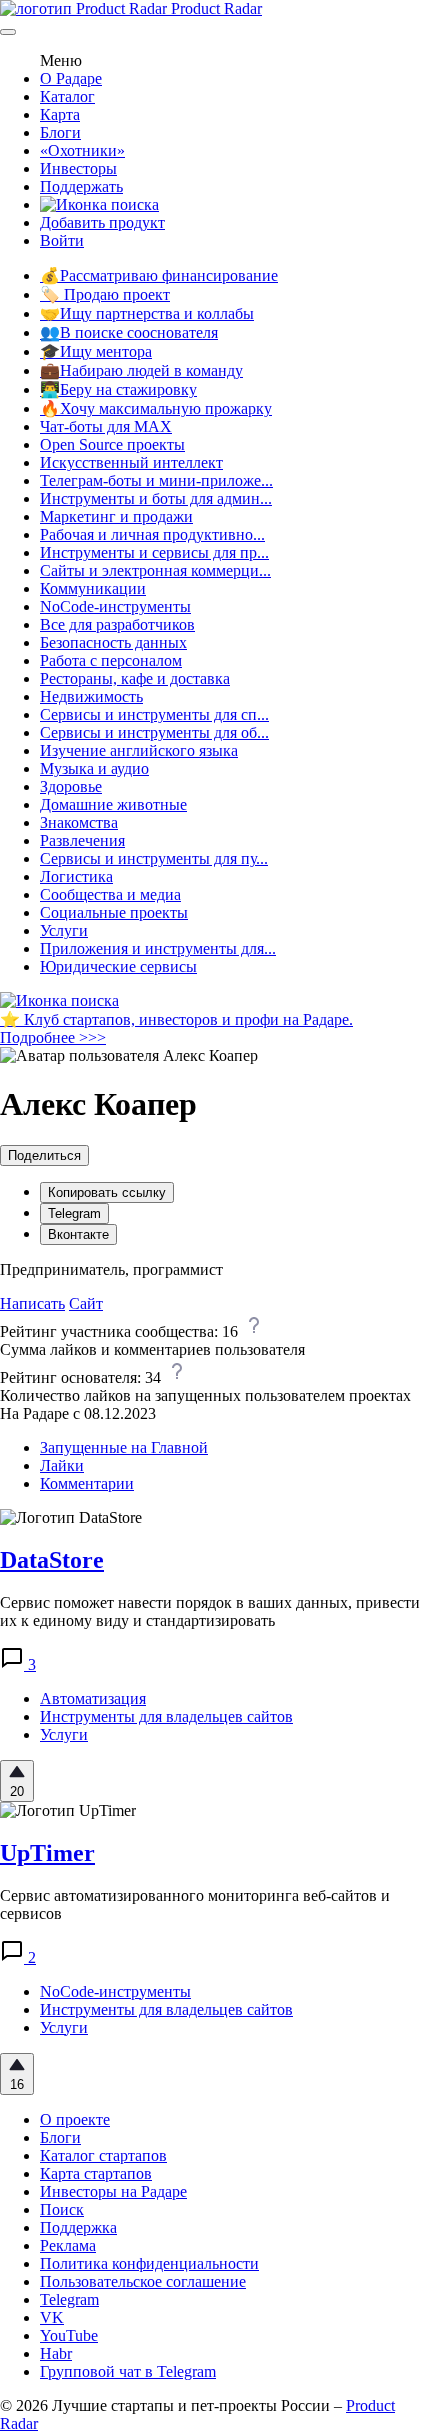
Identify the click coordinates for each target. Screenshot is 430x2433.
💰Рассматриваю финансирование (159, 275)
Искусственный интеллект (131, 462)
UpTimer (47, 1853)
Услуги (64, 930)
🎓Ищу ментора (96, 351)
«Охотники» (82, 150)
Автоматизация (93, 1698)
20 (17, 1791)
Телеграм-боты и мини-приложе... (156, 480)
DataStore (52, 1560)
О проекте (75, 2119)
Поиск (62, 2209)
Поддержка (78, 2227)
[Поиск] (99, 204)
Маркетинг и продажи (116, 516)
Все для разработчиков (117, 624)
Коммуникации (93, 588)
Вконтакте (78, 1234)
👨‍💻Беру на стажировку (118, 389)
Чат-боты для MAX (106, 426)
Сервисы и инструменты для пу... (154, 858)
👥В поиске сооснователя (129, 332)
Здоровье (71, 786)
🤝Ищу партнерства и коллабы (147, 313)
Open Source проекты (112, 444)
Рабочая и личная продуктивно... (152, 534)
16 (17, 2084)
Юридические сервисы (118, 966)
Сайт (86, 1303)
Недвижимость (91, 696)
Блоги (60, 132)
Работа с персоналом (111, 660)
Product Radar (214, 8)
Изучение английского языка (139, 750)
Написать (32, 1303)
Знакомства (79, 822)
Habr (56, 2353)
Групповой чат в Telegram (128, 2371)
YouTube (69, 2335)
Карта (60, 114)
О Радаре (71, 78)
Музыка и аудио (94, 768)
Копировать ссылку (107, 1192)
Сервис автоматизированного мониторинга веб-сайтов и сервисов (195, 1904)
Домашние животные (113, 804)
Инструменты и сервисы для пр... (154, 552)
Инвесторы (78, 168)
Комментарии (87, 1483)
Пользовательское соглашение (143, 2281)
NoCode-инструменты (115, 606)
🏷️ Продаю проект (105, 294)
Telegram (74, 1213)
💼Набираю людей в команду (141, 370)
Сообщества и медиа (110, 894)
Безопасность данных (113, 642)
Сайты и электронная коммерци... (155, 570)
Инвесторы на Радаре (113, 2191)
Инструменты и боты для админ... (156, 498)
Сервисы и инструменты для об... (154, 732)
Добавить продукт (102, 222)
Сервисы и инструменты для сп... (154, 714)
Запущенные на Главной (124, 1447)
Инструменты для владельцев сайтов (166, 1716)
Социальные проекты (114, 912)
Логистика (76, 876)
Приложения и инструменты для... (158, 948)
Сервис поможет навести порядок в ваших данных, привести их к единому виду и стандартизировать (210, 1611)
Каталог (67, 96)
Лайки (62, 1465)
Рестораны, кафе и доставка (135, 678)
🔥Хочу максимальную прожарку (156, 408)
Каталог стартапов (103, 2155)
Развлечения (82, 840)
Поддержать (81, 186)
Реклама (68, 2245)
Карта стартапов (96, 2173)
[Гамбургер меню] (8, 32)
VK (52, 2317)
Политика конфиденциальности (149, 2263)
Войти (62, 240)
